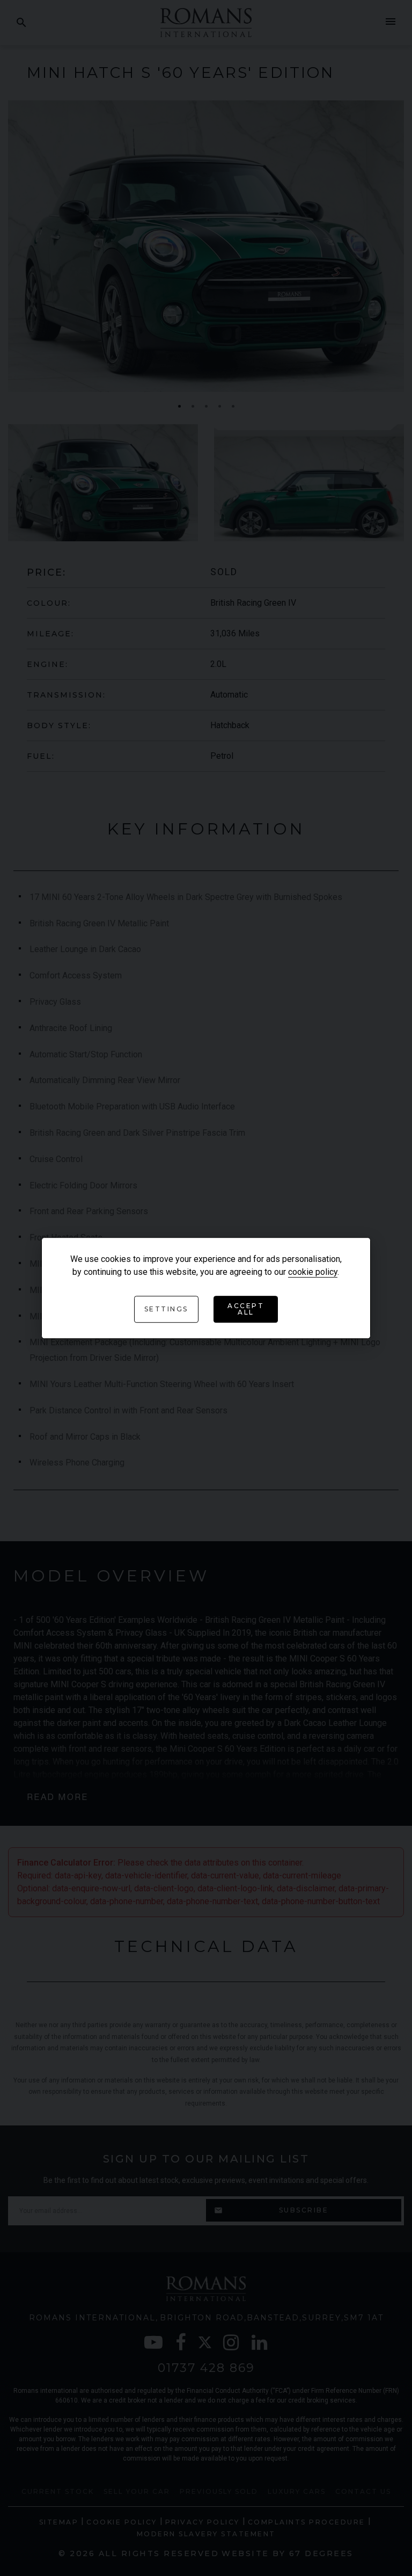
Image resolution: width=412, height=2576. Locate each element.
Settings (166, 1309)
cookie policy (313, 1272)
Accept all (246, 1309)
